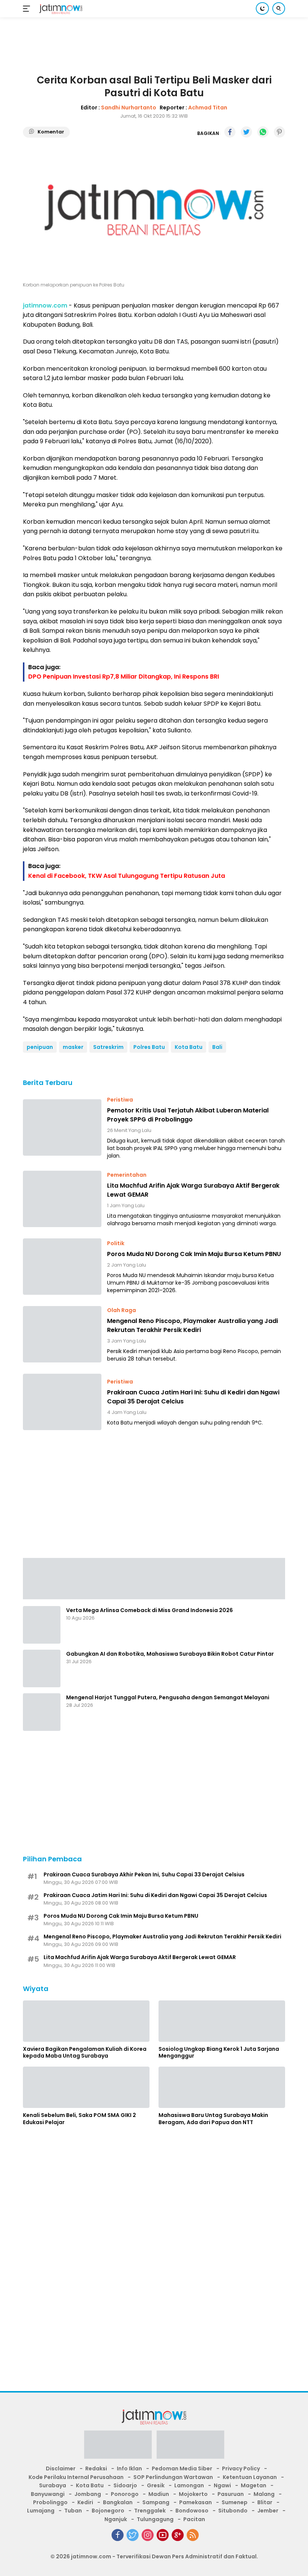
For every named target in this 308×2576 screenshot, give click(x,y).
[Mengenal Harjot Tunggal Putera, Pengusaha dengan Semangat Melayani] (42, 1712)
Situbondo (233, 2511)
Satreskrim (108, 1047)
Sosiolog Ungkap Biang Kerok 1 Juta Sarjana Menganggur (219, 2052)
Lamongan (189, 2485)
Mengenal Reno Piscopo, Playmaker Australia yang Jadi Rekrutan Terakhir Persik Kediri (192, 1325)
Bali (217, 1047)
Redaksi (96, 2468)
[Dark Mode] (262, 8)
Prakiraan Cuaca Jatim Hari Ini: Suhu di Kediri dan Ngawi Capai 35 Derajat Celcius (193, 1397)
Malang (264, 2494)
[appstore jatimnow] (190, 2447)
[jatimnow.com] (60, 9)
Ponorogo (125, 2494)
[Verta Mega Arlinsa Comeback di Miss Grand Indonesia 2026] (42, 1625)
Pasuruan (231, 2494)
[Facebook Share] (230, 132)
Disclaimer (61, 2468)
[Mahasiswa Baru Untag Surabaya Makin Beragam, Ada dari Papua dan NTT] (222, 2087)
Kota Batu (189, 1047)
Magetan (254, 2485)
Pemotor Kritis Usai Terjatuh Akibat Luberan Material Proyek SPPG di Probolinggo (188, 1115)
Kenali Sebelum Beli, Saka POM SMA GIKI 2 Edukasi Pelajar (79, 2118)
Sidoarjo (125, 2485)
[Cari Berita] (279, 8)
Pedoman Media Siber (182, 2468)
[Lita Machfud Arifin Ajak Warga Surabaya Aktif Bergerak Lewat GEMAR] (62, 1199)
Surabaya (53, 2485)
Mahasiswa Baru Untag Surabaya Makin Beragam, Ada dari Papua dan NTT (213, 2118)
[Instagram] (148, 2535)
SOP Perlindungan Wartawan (173, 2477)
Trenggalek (150, 2511)
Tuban (73, 2511)
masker (73, 1047)
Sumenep (235, 2502)
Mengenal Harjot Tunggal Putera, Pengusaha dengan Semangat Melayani (168, 1697)
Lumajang (41, 2511)
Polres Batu (149, 1047)
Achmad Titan (208, 108)
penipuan (40, 1047)
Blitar (265, 2502)
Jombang (88, 2494)
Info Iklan (129, 2468)
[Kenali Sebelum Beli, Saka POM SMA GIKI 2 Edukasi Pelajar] (86, 2087)
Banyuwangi (48, 2494)
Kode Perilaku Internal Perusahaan (76, 2477)
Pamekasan (196, 2502)
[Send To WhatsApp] (263, 132)
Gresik (156, 2485)
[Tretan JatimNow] (154, 1578)
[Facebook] (118, 2535)
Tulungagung (155, 2519)
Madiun (159, 2494)
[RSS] (193, 2535)
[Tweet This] (246, 132)
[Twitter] (133, 2535)
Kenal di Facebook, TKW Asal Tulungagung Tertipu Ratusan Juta (127, 876)
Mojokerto (193, 2494)
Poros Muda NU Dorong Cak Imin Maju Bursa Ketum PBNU (194, 1254)
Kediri (85, 2502)
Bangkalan (118, 2502)
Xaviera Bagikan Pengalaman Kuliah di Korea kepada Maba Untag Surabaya (85, 2052)
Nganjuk (116, 2519)
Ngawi (222, 2485)
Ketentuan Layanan (250, 2477)
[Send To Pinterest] (279, 132)
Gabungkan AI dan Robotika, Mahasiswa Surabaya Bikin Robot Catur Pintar (170, 1654)
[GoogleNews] (178, 2535)
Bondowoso (192, 2511)
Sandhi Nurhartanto (129, 108)
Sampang (156, 2502)
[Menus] (28, 9)
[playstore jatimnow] (118, 2447)
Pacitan (194, 2519)
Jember (268, 2511)
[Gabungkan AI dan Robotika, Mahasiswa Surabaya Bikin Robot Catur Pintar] (42, 1668)
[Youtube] (163, 2535)
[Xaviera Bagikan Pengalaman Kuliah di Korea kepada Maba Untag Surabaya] (86, 2021)
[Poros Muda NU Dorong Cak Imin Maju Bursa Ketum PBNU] (62, 1267)
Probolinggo (50, 2502)
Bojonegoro (108, 2511)
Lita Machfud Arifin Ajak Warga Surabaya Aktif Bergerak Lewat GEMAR (193, 1190)
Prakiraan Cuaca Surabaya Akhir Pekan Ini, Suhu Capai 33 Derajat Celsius (144, 1874)
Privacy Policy (241, 2468)
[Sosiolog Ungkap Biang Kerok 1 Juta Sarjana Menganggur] (222, 2021)
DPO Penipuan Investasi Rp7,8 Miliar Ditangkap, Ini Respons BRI (124, 677)
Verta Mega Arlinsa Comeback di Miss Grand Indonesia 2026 (149, 1610)
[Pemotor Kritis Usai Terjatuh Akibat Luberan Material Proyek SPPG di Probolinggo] (62, 1127)
